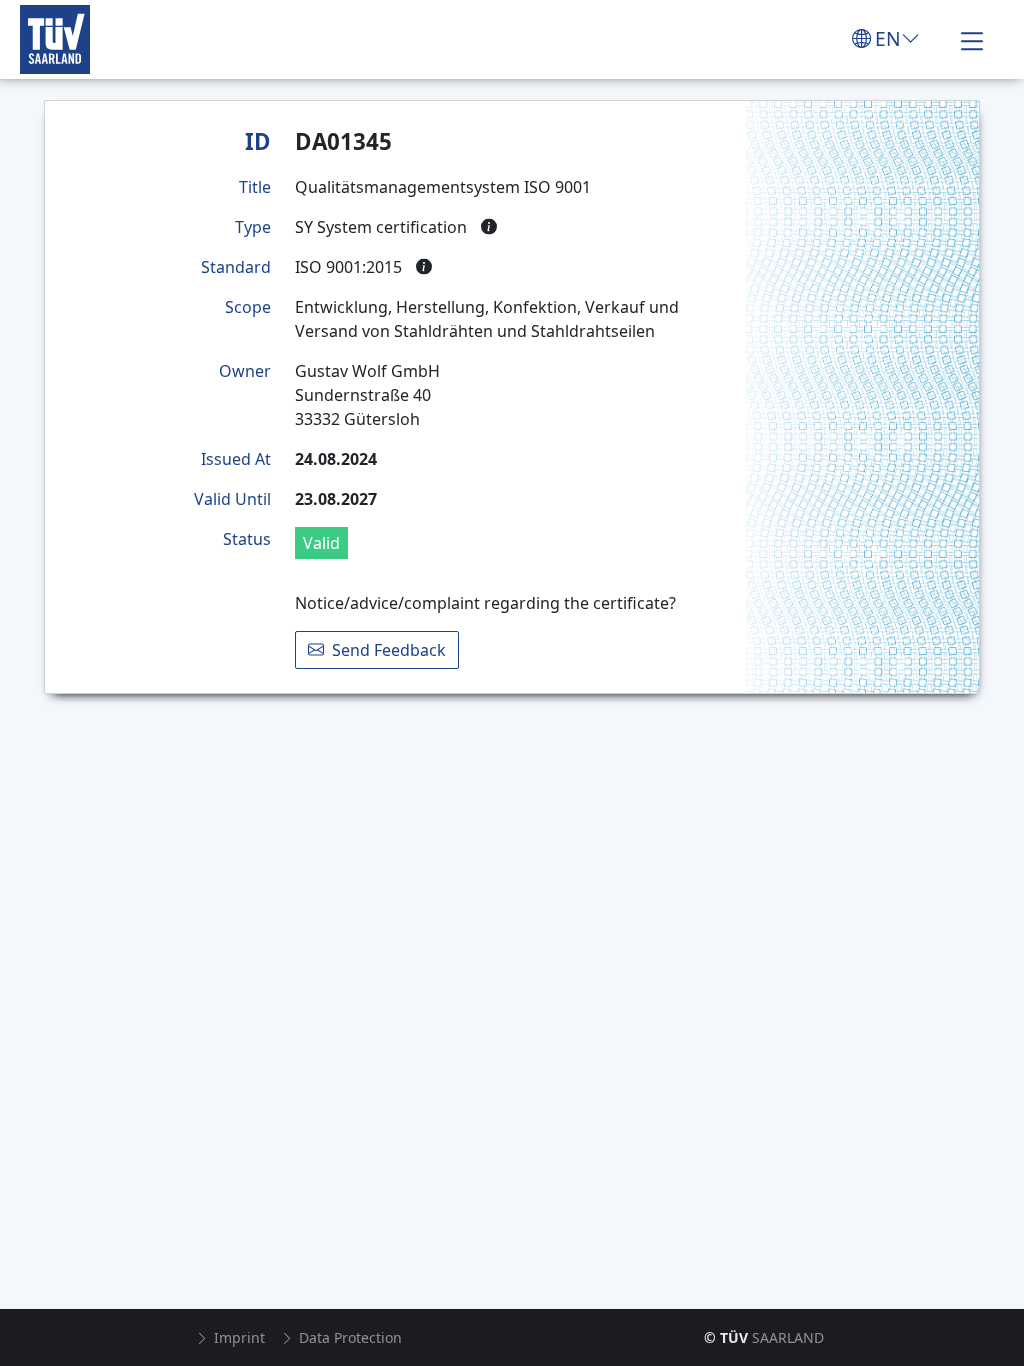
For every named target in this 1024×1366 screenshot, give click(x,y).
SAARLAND (764, 1337)
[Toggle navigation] (972, 39)
